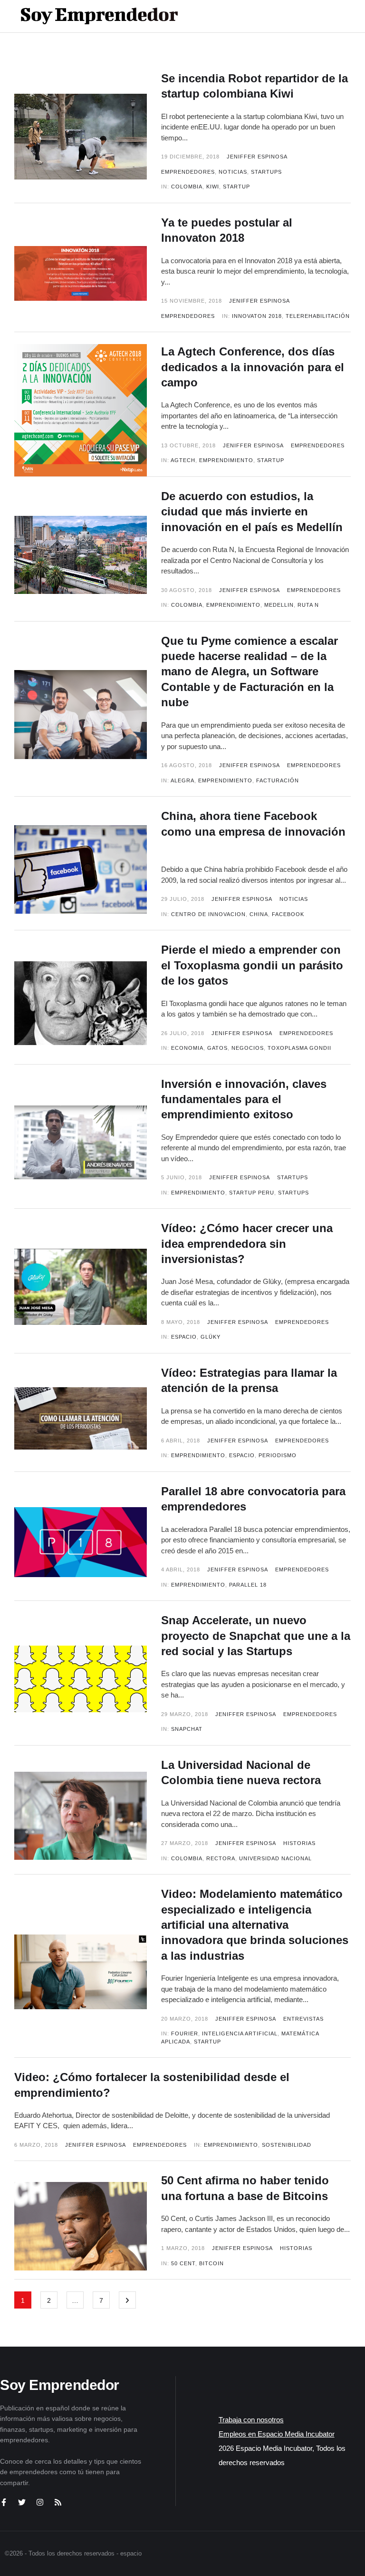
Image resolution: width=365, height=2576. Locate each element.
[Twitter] (22, 2502)
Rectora (221, 1858)
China (259, 914)
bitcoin (211, 2263)
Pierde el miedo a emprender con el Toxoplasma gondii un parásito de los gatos (252, 965)
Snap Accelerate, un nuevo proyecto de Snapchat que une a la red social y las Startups (256, 1636)
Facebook (288, 914)
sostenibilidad (287, 2145)
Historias (299, 1843)
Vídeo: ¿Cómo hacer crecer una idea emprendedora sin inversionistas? (247, 1244)
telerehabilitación (318, 316)
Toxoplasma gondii (299, 1048)
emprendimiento (226, 460)
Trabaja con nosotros (251, 2420)
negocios (248, 1048)
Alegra (182, 780)
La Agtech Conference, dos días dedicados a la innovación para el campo (253, 367)
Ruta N (308, 605)
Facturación (278, 780)
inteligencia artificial (240, 2033)
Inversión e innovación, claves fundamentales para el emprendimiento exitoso (244, 1099)
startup (236, 187)
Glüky (211, 1337)
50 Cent (183, 2263)
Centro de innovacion (208, 914)
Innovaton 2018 (257, 316)
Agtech (183, 460)
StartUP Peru (252, 1193)
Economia (187, 1048)
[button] (318, 16)
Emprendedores (188, 172)
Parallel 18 (248, 1585)
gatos (217, 1048)
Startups (266, 172)
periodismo (278, 1455)
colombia (187, 187)
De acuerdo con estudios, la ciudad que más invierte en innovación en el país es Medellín (252, 512)
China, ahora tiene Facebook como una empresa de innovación (253, 831)
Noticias (233, 172)
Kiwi (213, 187)
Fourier (185, 2033)
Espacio (184, 1337)
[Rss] (58, 2502)
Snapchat (187, 1729)
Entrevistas (303, 2019)
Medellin (279, 605)
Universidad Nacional (275, 1858)
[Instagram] (40, 2502)
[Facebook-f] (4, 2502)
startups (293, 1193)
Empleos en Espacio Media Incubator (277, 2434)
